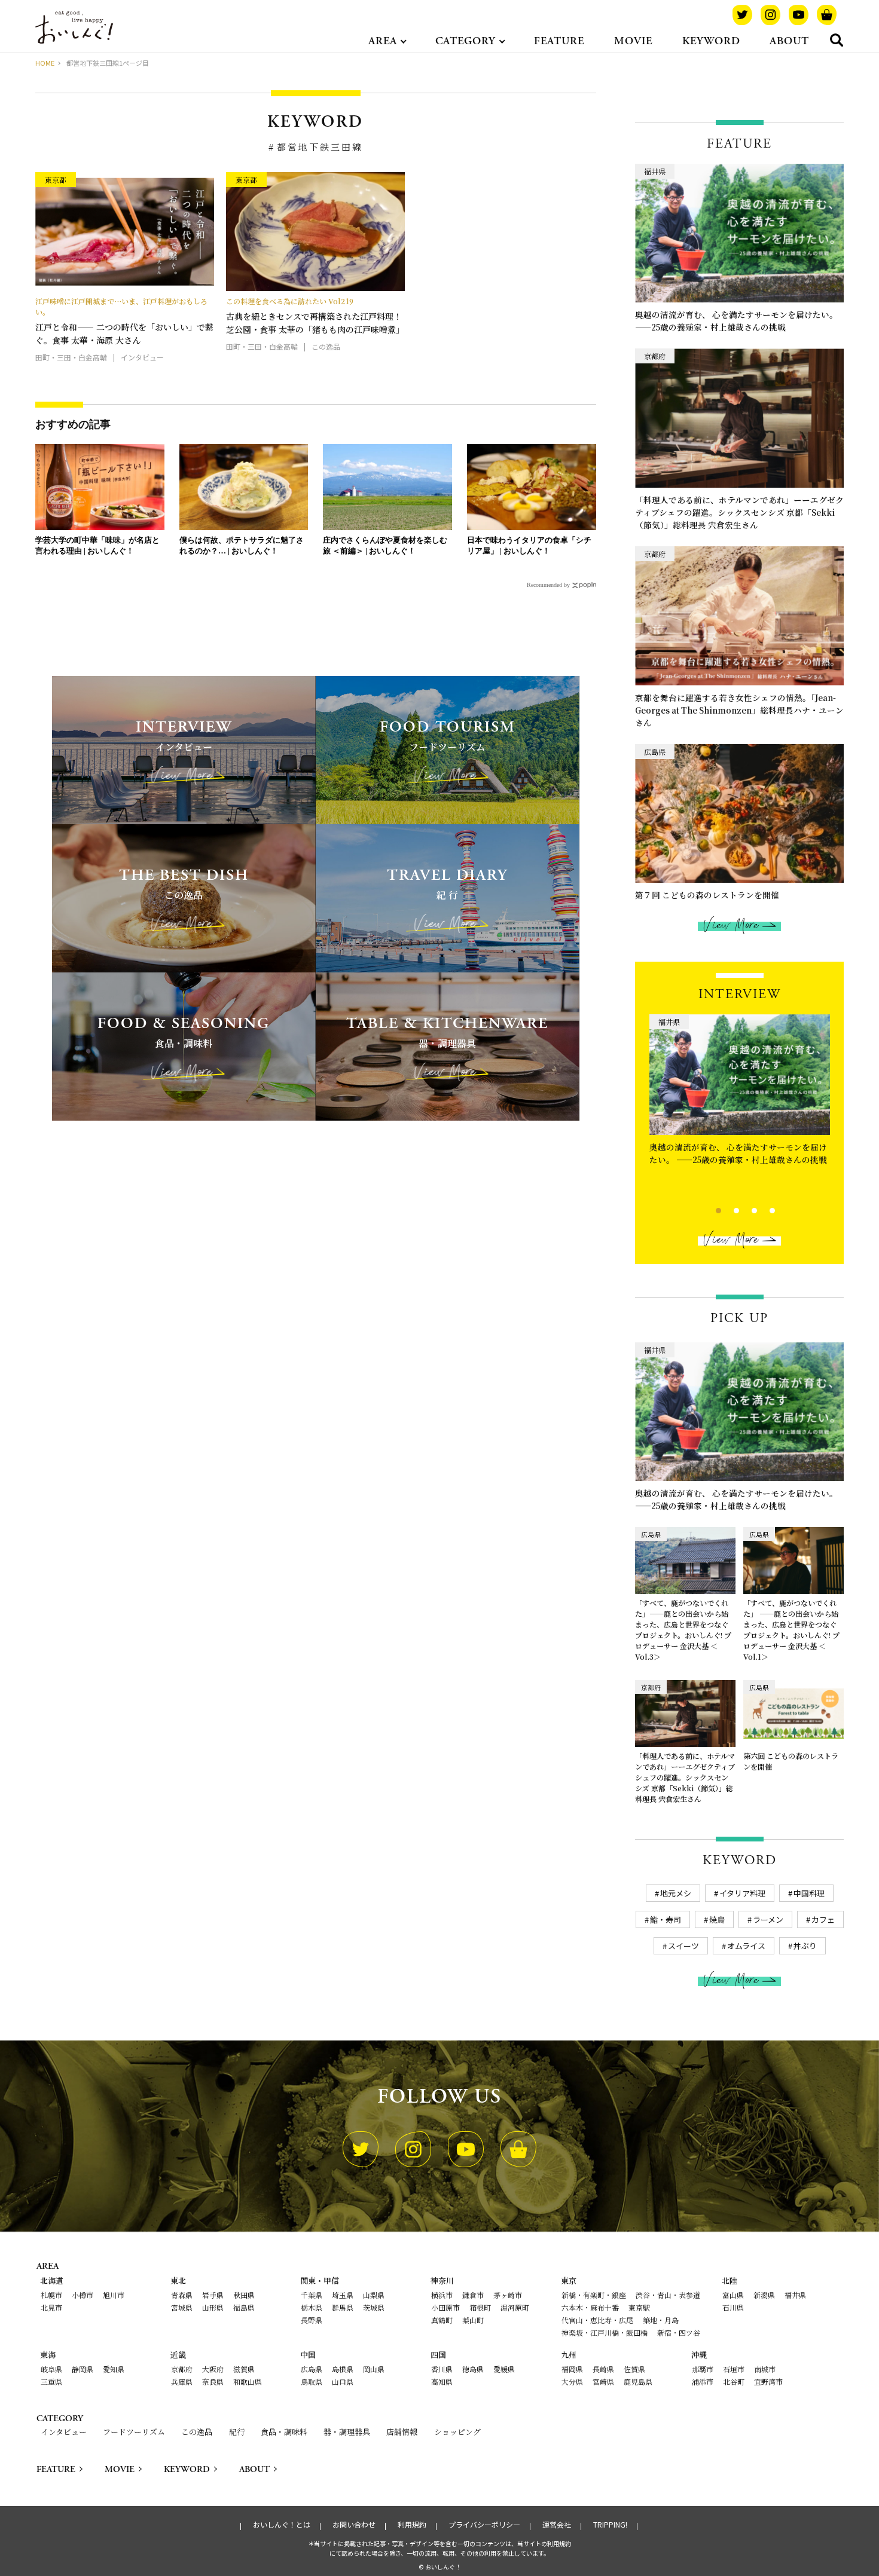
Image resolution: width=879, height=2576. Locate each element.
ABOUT (789, 41)
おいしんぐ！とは (282, 2525)
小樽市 (83, 2295)
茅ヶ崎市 (508, 2295)
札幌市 (51, 2295)
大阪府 (213, 2369)
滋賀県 (244, 2369)
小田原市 (445, 2307)
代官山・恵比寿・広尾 (597, 2320)
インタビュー (64, 2432)
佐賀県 (634, 2369)
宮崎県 (603, 2381)
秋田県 (244, 2295)
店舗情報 (402, 2432)
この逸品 (197, 2432)
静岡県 (83, 2369)
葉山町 (473, 2320)
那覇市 (703, 2369)
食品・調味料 (284, 2432)
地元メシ (676, 1893)
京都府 (182, 2369)
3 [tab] (744, 1209)
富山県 (733, 2295)
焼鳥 (717, 1919)
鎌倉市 (473, 2295)
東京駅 (639, 2307)
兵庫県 (182, 2381)
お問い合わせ (354, 2525)
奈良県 (213, 2381)
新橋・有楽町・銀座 (594, 2295)
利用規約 (412, 2525)
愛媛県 (504, 2369)
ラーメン (768, 1919)
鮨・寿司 (666, 1919)
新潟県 (764, 2295)
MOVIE (633, 41)
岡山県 (374, 2369)
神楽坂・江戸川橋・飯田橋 (605, 2332)
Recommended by (548, 585)
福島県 (244, 2307)
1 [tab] (708, 1209)
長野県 (312, 2320)
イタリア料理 (742, 1893)
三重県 (51, 2381)
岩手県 (213, 2295)
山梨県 (374, 2295)
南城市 (765, 2369)
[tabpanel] (740, 1093)
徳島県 (473, 2369)
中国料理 (809, 1893)
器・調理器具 (347, 2432)
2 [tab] (726, 1209)
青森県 (182, 2295)
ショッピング (457, 2432)
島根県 (343, 2369)
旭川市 (114, 2295)
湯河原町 (515, 2307)
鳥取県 (312, 2381)
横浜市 (442, 2295)
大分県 (572, 2381)
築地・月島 (661, 2320)
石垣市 (734, 2369)
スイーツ (683, 1946)
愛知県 (114, 2369)
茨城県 (374, 2307)
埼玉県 (343, 2295)
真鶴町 (442, 2320)
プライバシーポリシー (484, 2525)
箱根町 (480, 2307)
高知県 (442, 2381)
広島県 (312, 2369)
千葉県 (312, 2295)
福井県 (795, 2295)
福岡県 (572, 2369)
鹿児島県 (638, 2381)
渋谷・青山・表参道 (668, 2295)
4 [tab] (762, 1209)
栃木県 (312, 2307)
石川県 (733, 2307)
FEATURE (559, 41)
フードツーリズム (134, 2432)
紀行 (237, 2432)
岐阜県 (51, 2369)
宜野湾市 (768, 2381)
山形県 (213, 2307)
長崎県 (603, 2369)
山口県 (343, 2381)
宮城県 (182, 2307)
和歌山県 (248, 2381)
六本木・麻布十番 (590, 2307)
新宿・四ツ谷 (679, 2332)
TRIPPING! (610, 2525)
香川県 (442, 2369)
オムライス (746, 1946)
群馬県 (343, 2307)
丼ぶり (805, 1946)
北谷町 (734, 2381)
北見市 (51, 2307)
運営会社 (557, 2525)
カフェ (823, 1919)
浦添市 (703, 2381)
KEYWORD (711, 41)
